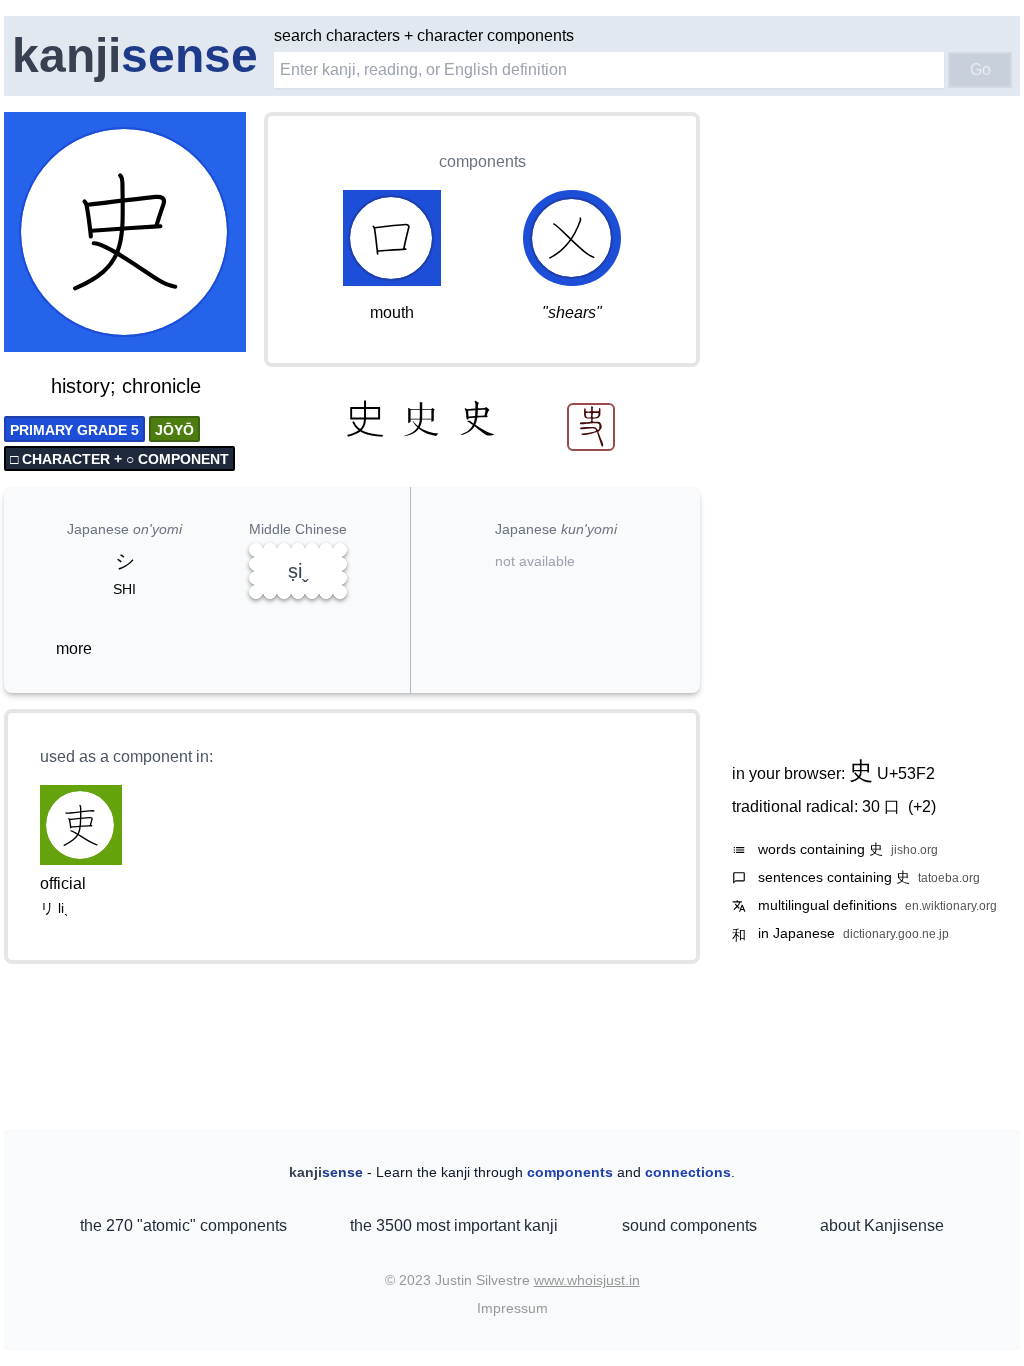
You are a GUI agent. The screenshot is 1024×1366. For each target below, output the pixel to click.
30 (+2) (899, 806)
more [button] (74, 648)
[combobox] (609, 70)
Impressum (512, 1308)
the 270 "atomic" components (183, 1225)
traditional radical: (834, 806)
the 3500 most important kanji (454, 1225)
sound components (689, 1225)
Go (980, 69)
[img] (126, 234)
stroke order (191, 338)
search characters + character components (424, 35)
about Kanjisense (882, 1225)
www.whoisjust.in (587, 1280)
